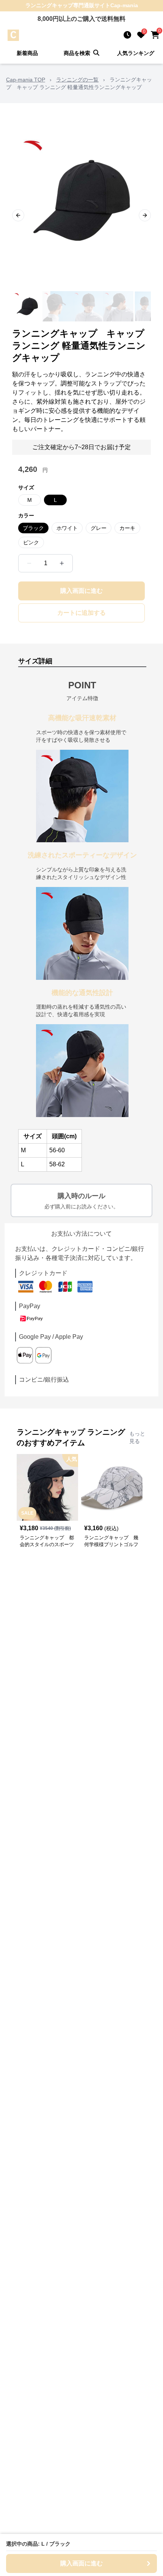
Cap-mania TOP (26, 80)
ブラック (33, 528)
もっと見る (137, 1437)
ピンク (31, 542)
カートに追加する (81, 613)
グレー (99, 528)
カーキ (127, 528)
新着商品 (27, 53)
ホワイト (67, 528)
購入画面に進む (81, 591)
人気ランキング (136, 53)
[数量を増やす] (62, 563)
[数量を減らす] (29, 563)
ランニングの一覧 (77, 80)
